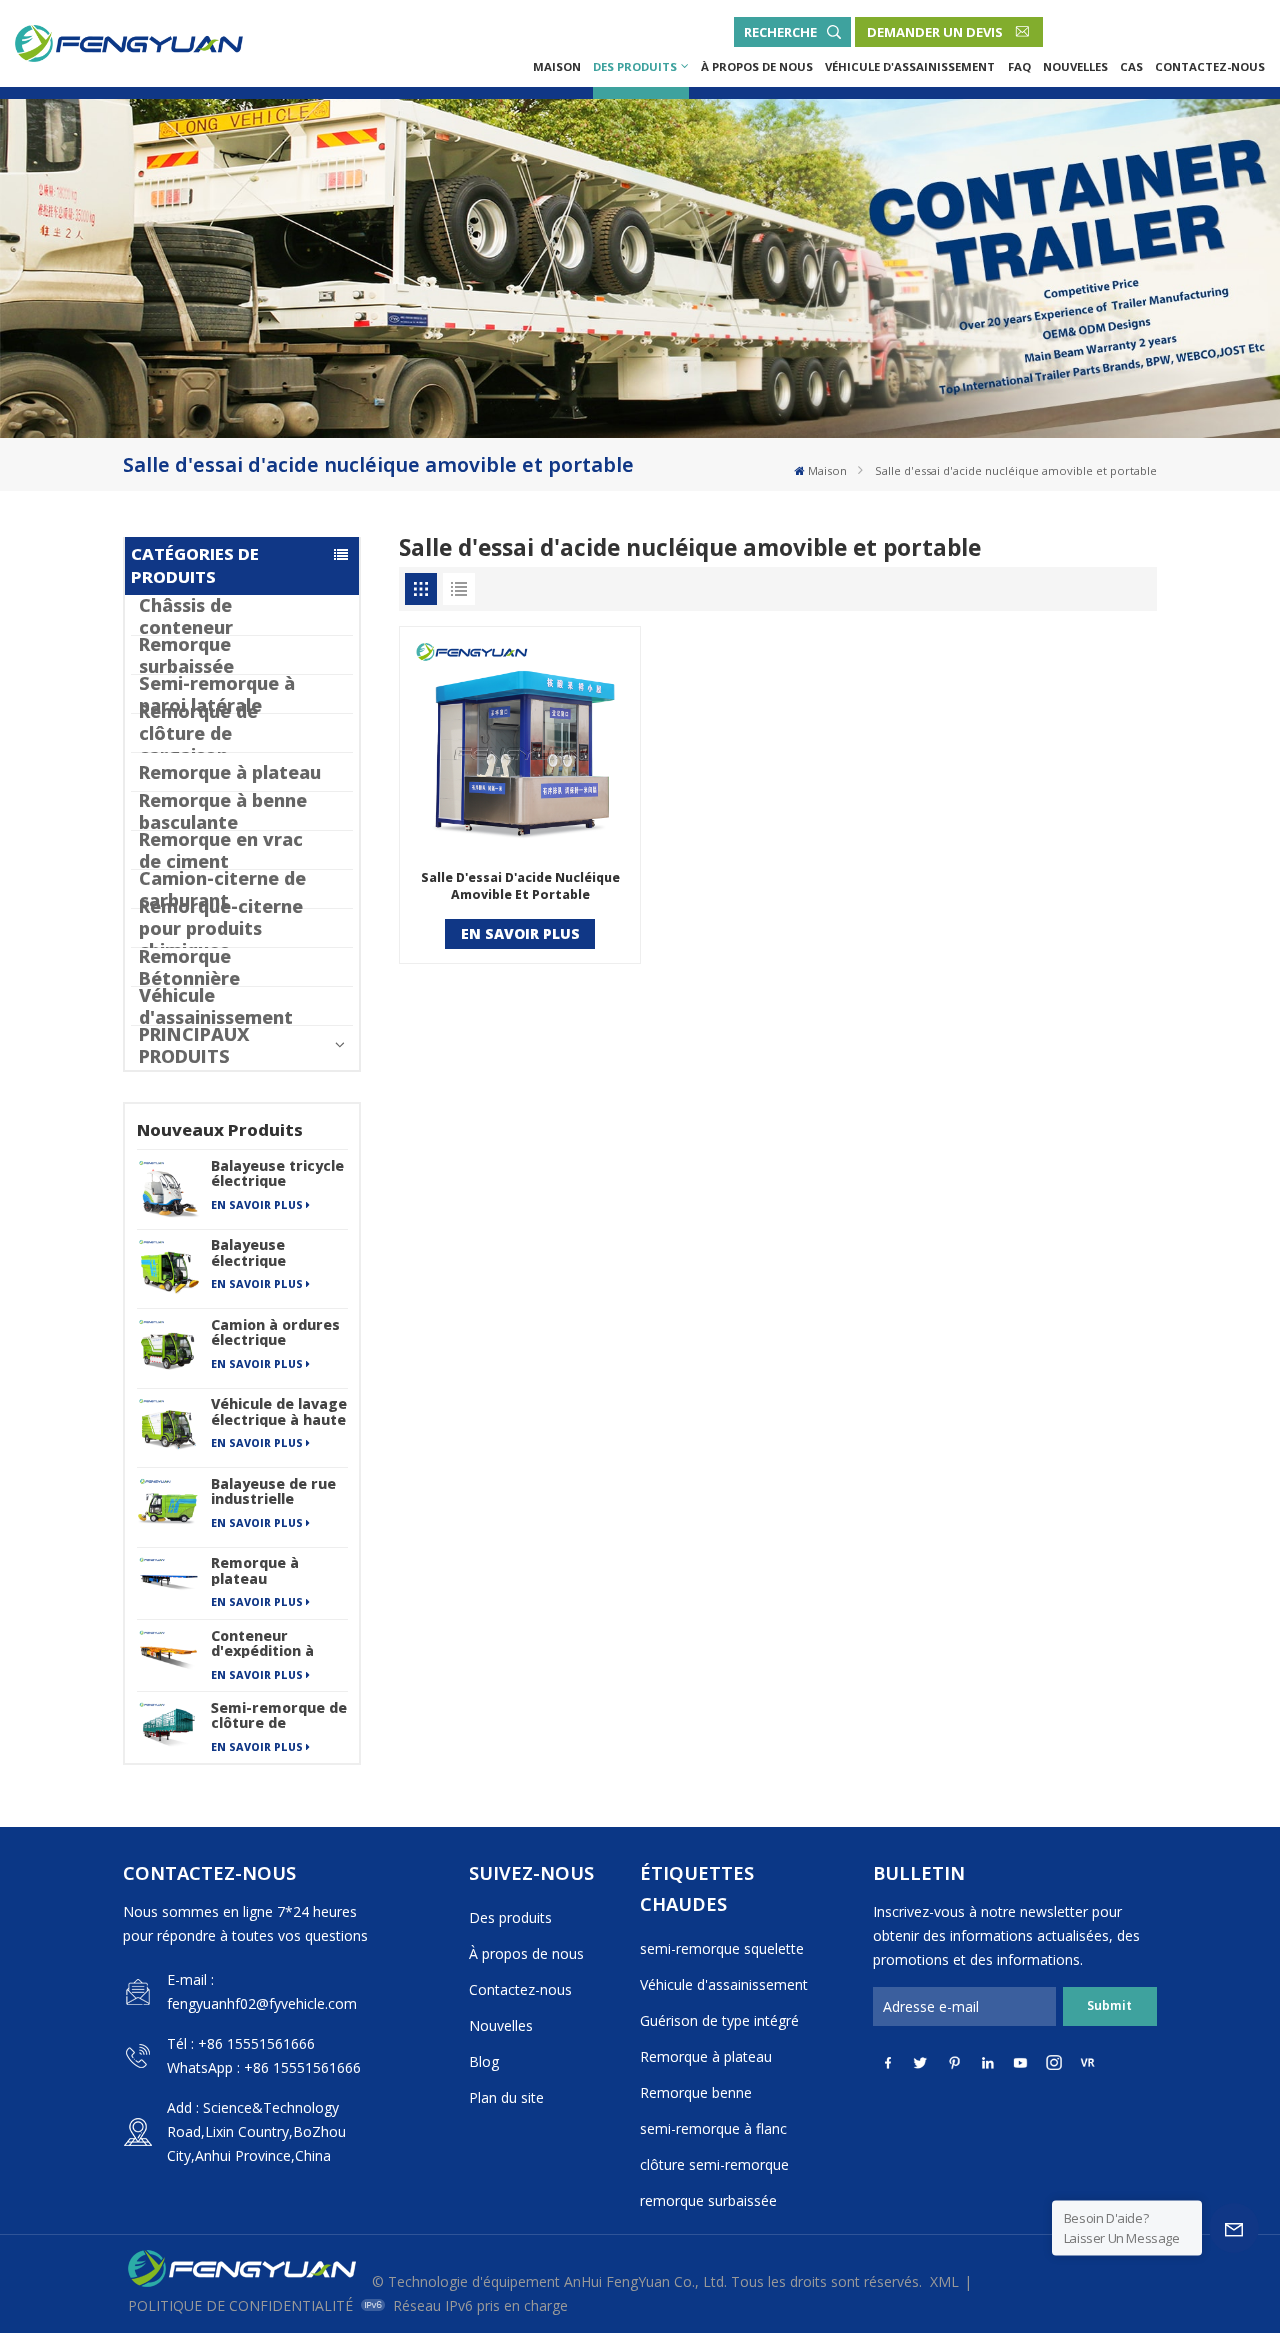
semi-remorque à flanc (713, 2128)
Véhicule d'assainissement (910, 66)
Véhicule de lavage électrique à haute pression (279, 1411)
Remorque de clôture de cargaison (198, 733)
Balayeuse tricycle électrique (277, 1173)
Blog (484, 2061)
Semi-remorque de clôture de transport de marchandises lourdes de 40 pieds (279, 1715)
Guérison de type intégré (719, 2020)
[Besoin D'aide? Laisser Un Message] (1234, 2228)
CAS (1131, 66)
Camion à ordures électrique (275, 1332)
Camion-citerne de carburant (222, 889)
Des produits (635, 66)
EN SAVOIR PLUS (257, 1205)
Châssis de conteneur (186, 616)
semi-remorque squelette (722, 1948)
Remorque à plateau (230, 772)
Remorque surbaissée (186, 655)
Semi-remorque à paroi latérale (217, 694)
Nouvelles (1075, 66)
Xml (944, 2281)
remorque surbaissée (708, 2200)
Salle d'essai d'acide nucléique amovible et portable (520, 886)
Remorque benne (696, 2092)
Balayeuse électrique (248, 1252)
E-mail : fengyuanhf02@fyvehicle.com (262, 1991)
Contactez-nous (1210, 66)
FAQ (1019, 66)
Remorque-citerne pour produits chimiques (221, 928)
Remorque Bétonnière (189, 967)
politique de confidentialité (240, 2305)
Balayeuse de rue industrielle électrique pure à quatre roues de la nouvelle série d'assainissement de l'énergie (278, 1491)
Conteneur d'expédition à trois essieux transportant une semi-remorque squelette (275, 1643)
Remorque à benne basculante (223, 811)
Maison (557, 66)
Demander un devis (935, 32)
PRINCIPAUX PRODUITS (194, 1045)
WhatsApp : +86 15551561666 (264, 2067)
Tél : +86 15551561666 (241, 2043)
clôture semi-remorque (714, 2164)
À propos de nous (757, 66)
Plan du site (506, 2097)
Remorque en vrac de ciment (221, 850)
